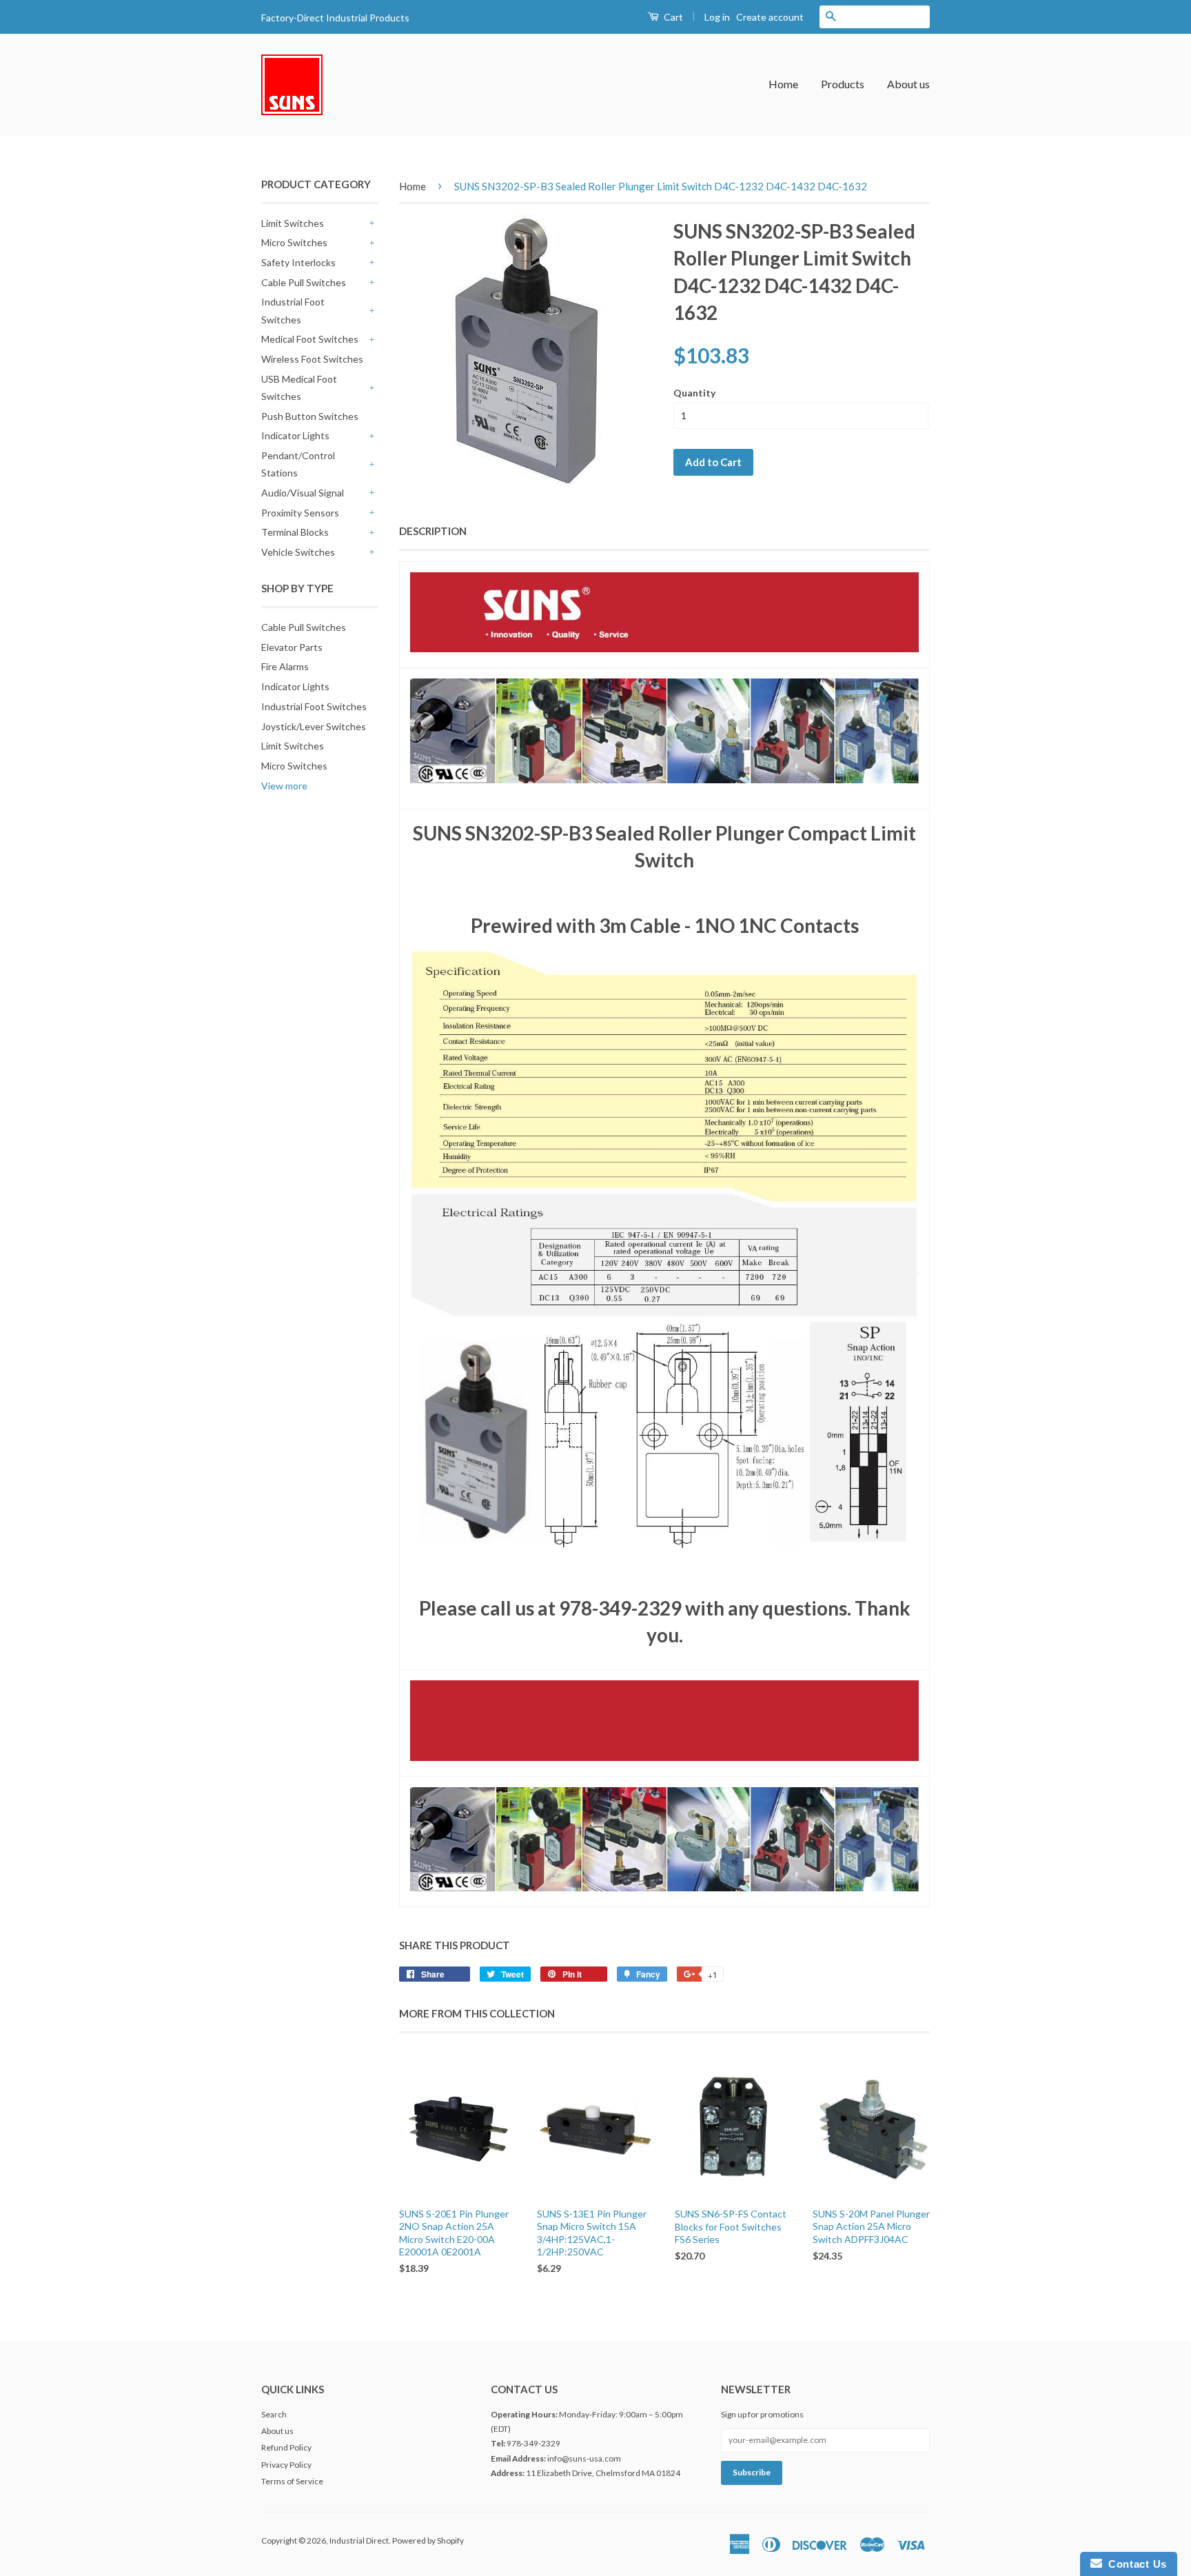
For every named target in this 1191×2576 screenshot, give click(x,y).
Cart (672, 17)
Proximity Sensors (300, 513)
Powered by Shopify (428, 2540)
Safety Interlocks (298, 262)
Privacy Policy (286, 2465)
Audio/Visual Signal (303, 493)
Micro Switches (294, 242)
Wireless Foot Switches (312, 359)
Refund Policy (286, 2447)
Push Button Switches (310, 416)
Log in (717, 17)
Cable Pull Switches (304, 282)
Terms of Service (292, 2481)
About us (908, 84)
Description (433, 531)
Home (783, 84)
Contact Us (1134, 2564)
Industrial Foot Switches (293, 310)
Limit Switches (293, 223)
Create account (770, 17)
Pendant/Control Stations (298, 464)
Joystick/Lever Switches (314, 726)
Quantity (694, 393)
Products (843, 84)
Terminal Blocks (295, 532)
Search (274, 2414)
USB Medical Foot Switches (299, 388)
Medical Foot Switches (310, 339)
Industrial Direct (359, 2540)
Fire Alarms (285, 666)
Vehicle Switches (298, 552)
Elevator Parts (292, 647)
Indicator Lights (295, 435)
